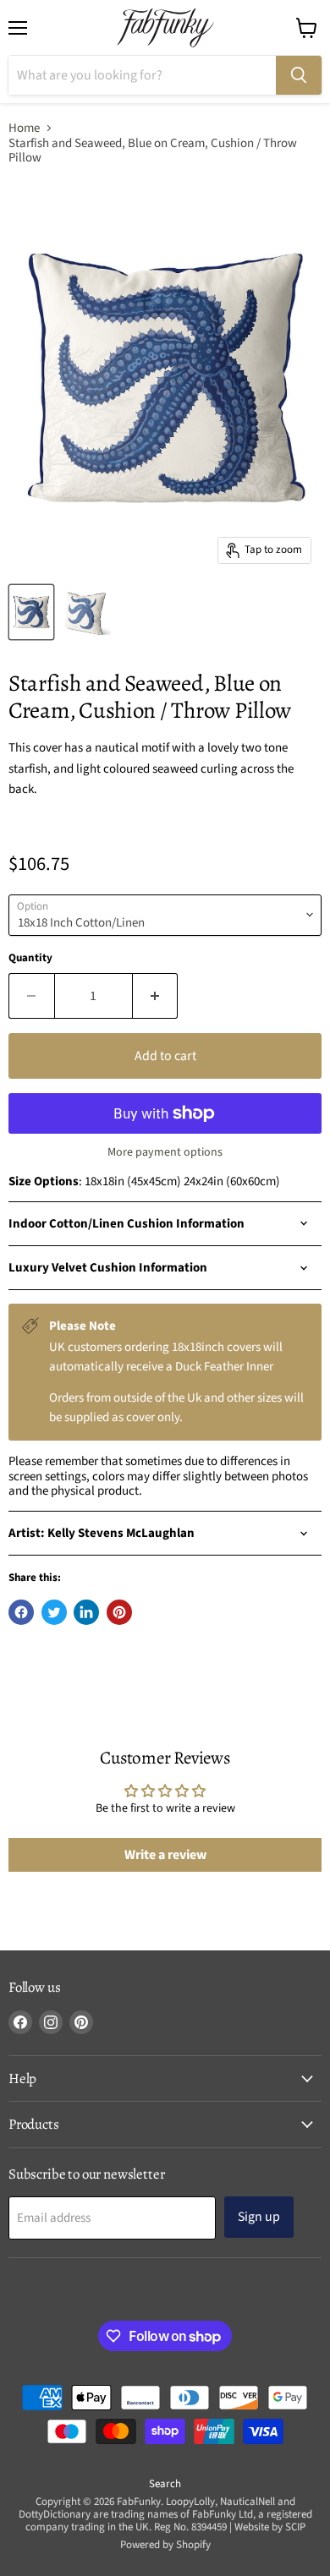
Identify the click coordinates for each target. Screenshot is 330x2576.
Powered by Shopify (165, 2545)
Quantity (30, 958)
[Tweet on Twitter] (54, 1612)
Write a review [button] (165, 1855)
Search (165, 2484)
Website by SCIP (270, 2527)
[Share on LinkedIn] (86, 1612)
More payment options (165, 1152)
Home (24, 128)
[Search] (299, 75)
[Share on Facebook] (21, 1612)
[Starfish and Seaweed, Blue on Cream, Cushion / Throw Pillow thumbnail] (31, 612)
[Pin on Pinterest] (119, 1612)
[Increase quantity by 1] (156, 996)
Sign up (259, 2217)
